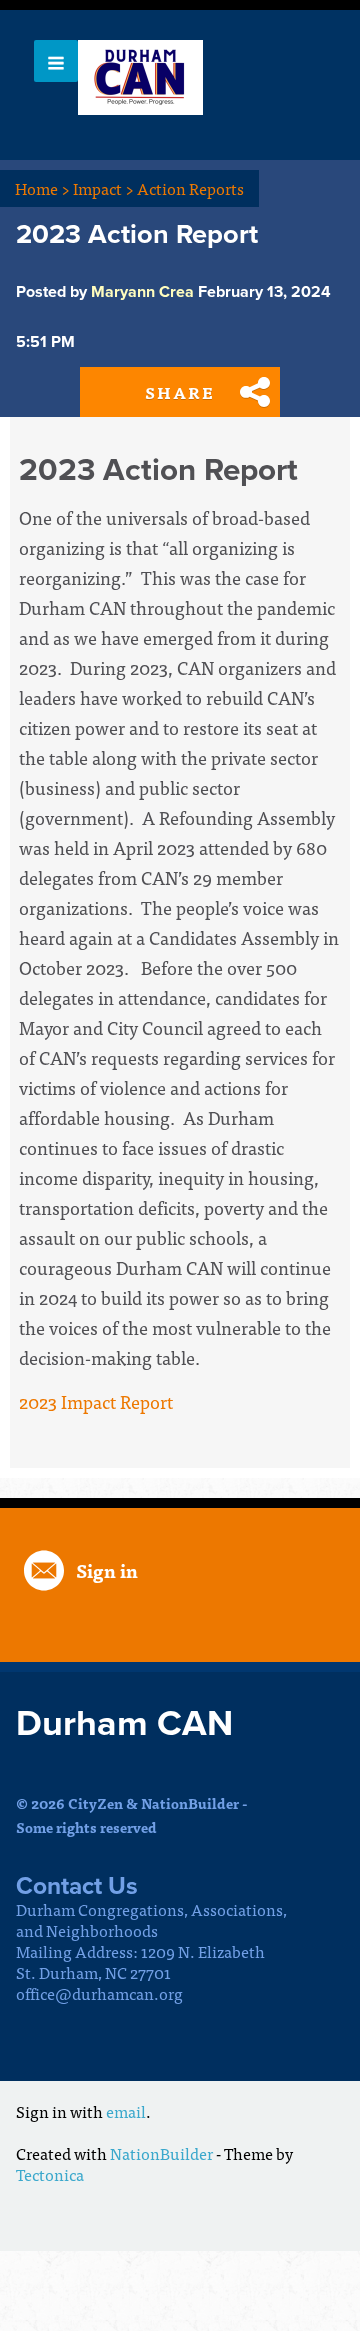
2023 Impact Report (96, 1401)
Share (180, 392)
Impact (103, 188)
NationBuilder (161, 2153)
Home (42, 188)
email (126, 2111)
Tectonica (50, 2174)
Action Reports (190, 188)
